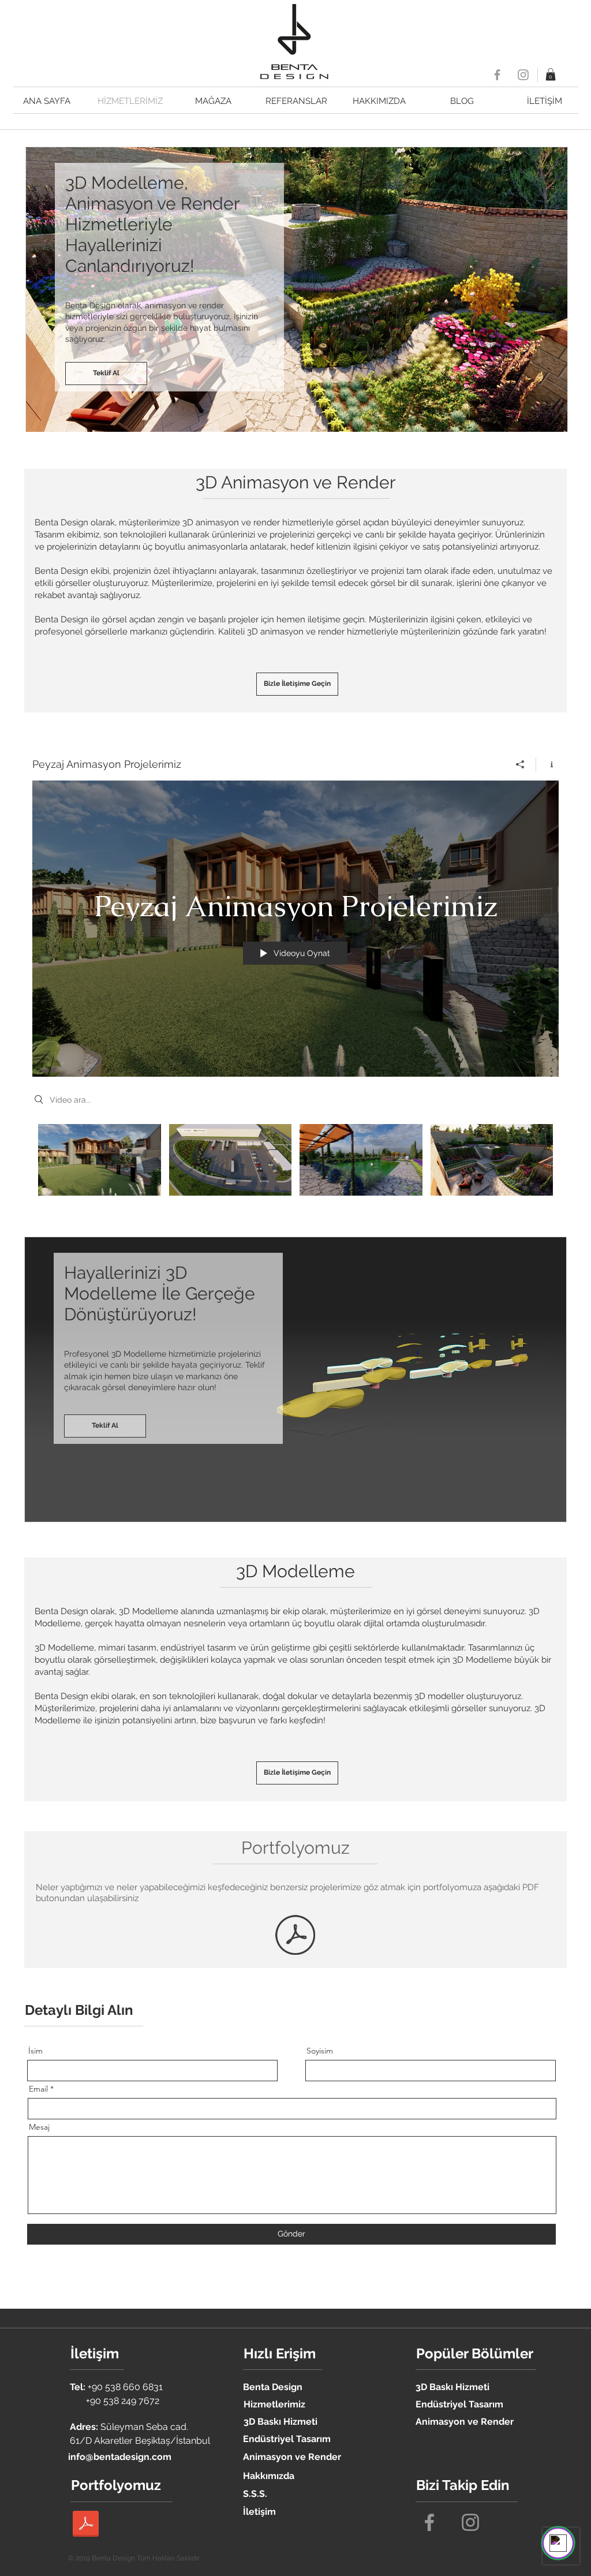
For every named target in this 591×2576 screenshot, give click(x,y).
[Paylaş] (520, 764)
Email (38, 2089)
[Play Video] (100, 1160)
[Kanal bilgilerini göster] (547, 764)
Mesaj (39, 2127)
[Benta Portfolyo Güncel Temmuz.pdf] (295, 1936)
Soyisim (320, 2051)
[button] (551, 74)
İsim (35, 2051)
